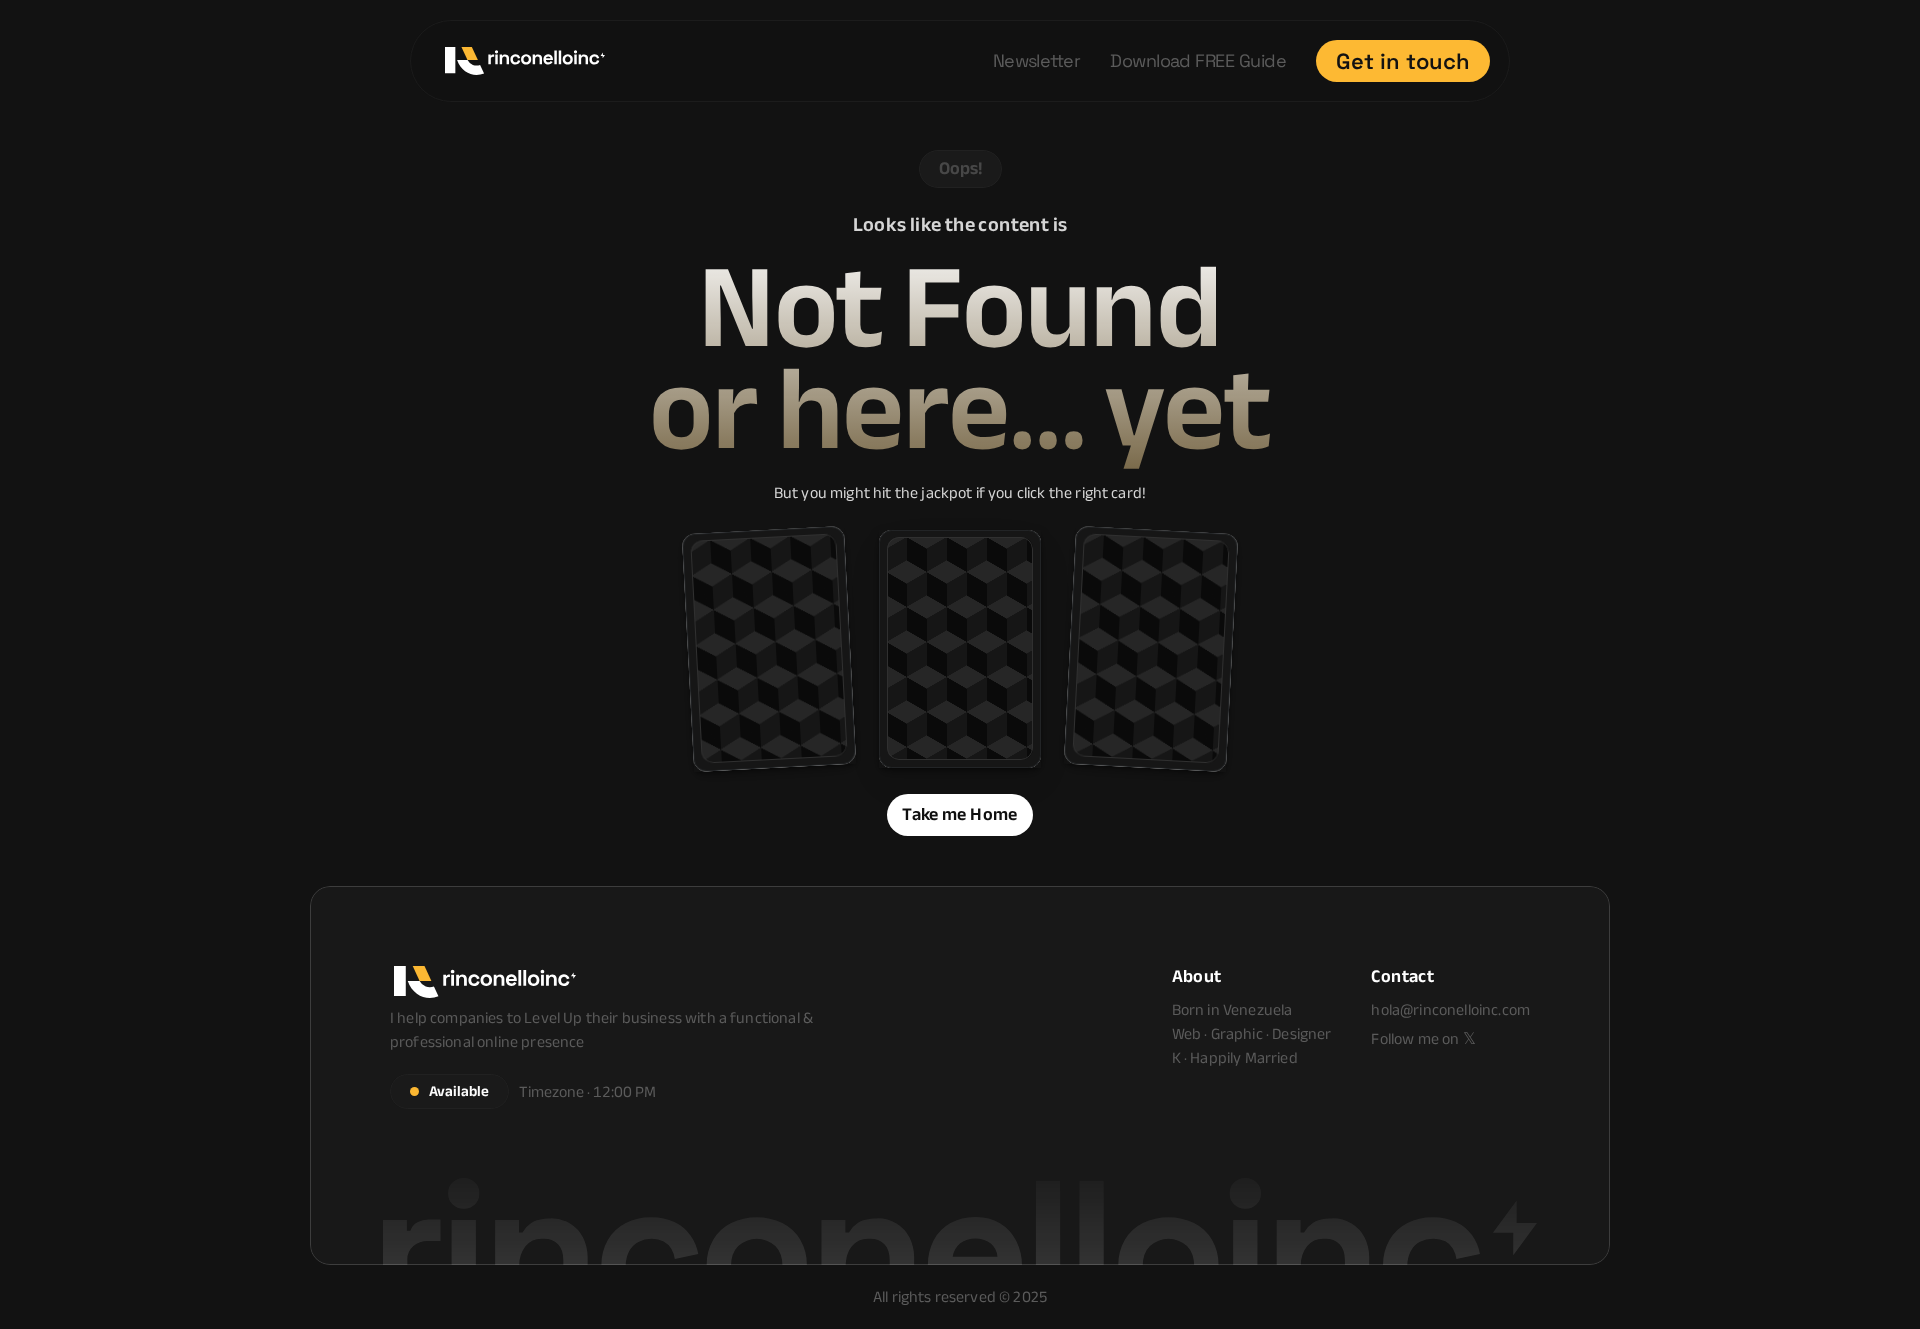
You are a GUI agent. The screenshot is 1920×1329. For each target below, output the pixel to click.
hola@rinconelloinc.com (1450, 1009)
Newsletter (1037, 60)
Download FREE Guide (1198, 60)
